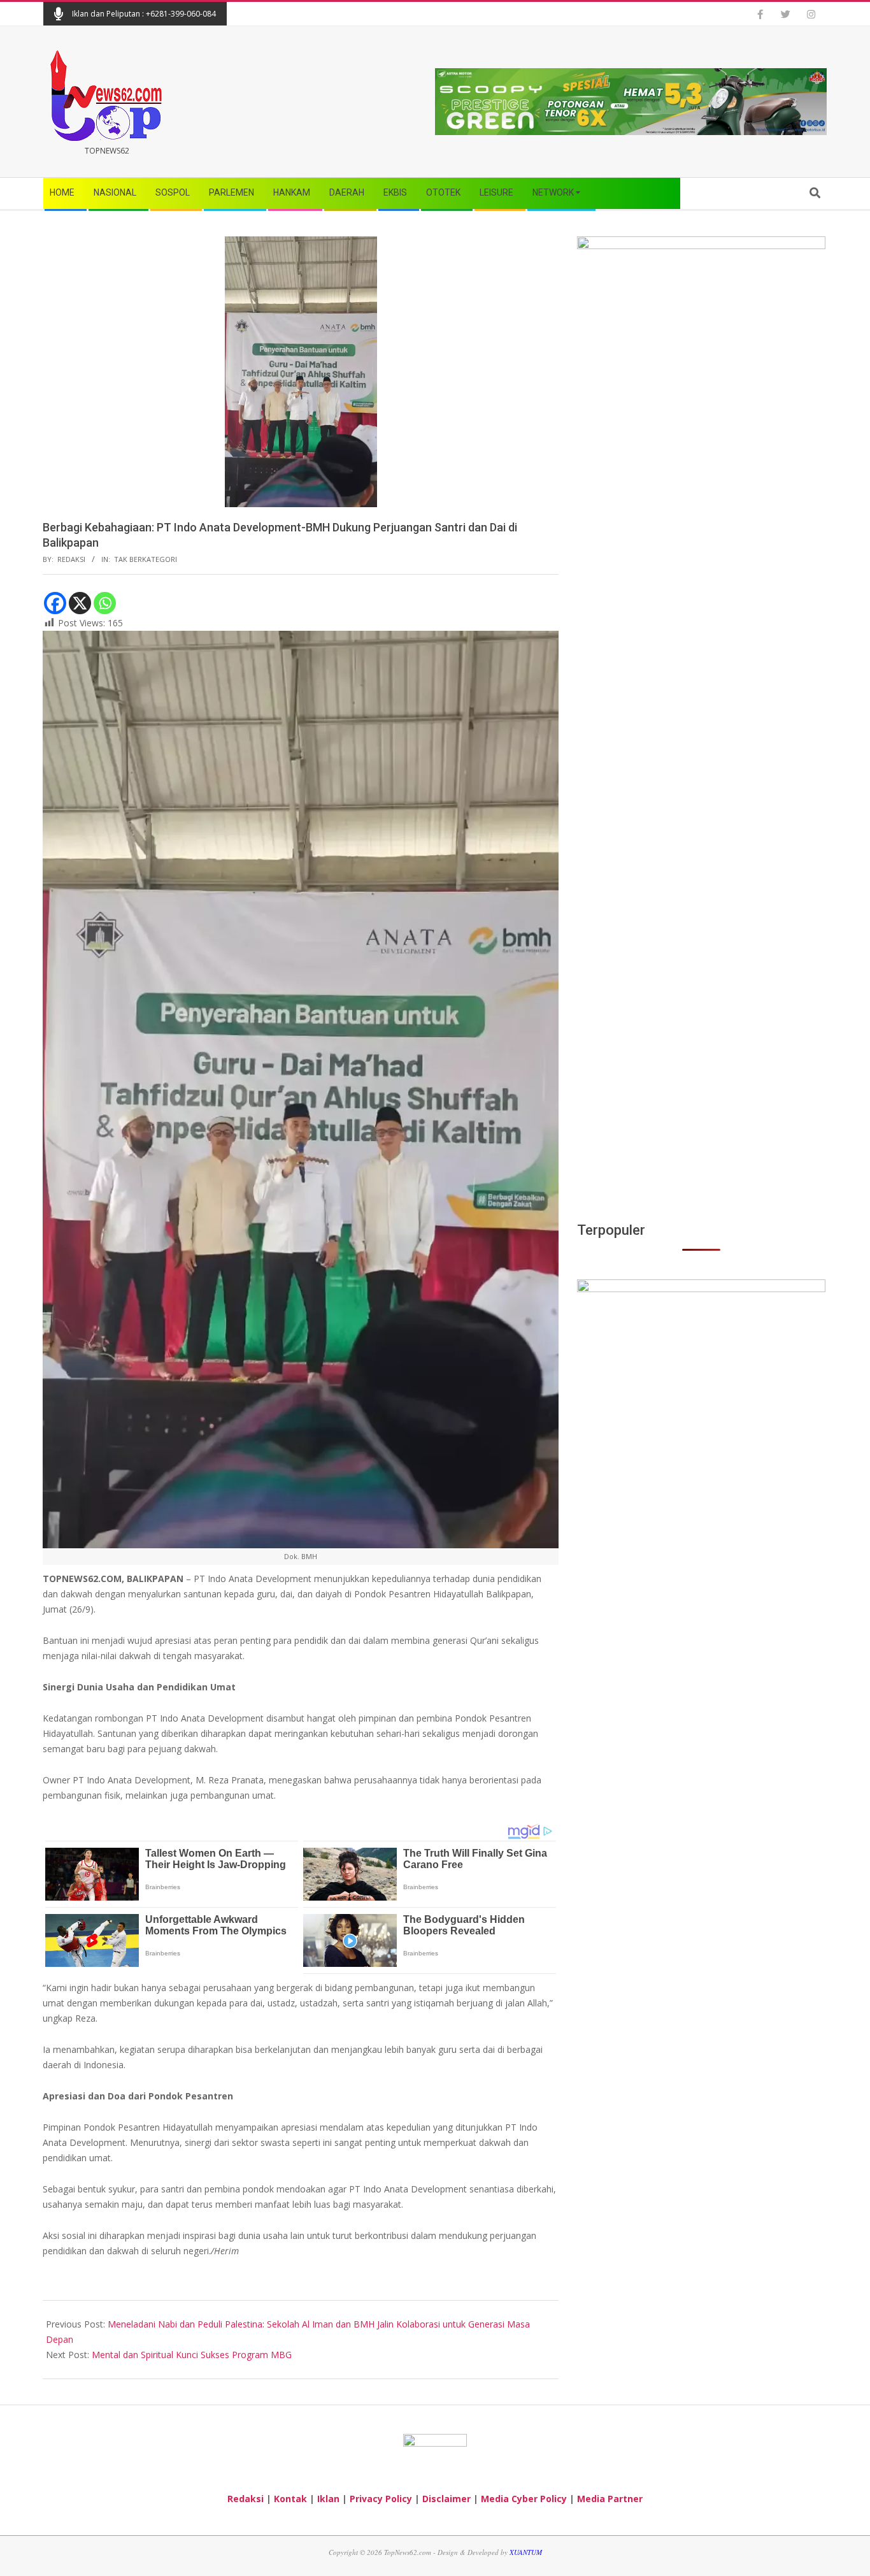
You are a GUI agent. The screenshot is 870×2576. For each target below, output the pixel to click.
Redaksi (246, 2499)
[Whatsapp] (105, 603)
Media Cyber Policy (524, 2499)
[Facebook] (55, 603)
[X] (80, 603)
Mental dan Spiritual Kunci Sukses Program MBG (192, 2355)
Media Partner (610, 2499)
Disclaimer (446, 2499)
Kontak (290, 2499)
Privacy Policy (381, 2499)
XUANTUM (526, 2552)
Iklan (328, 2499)
